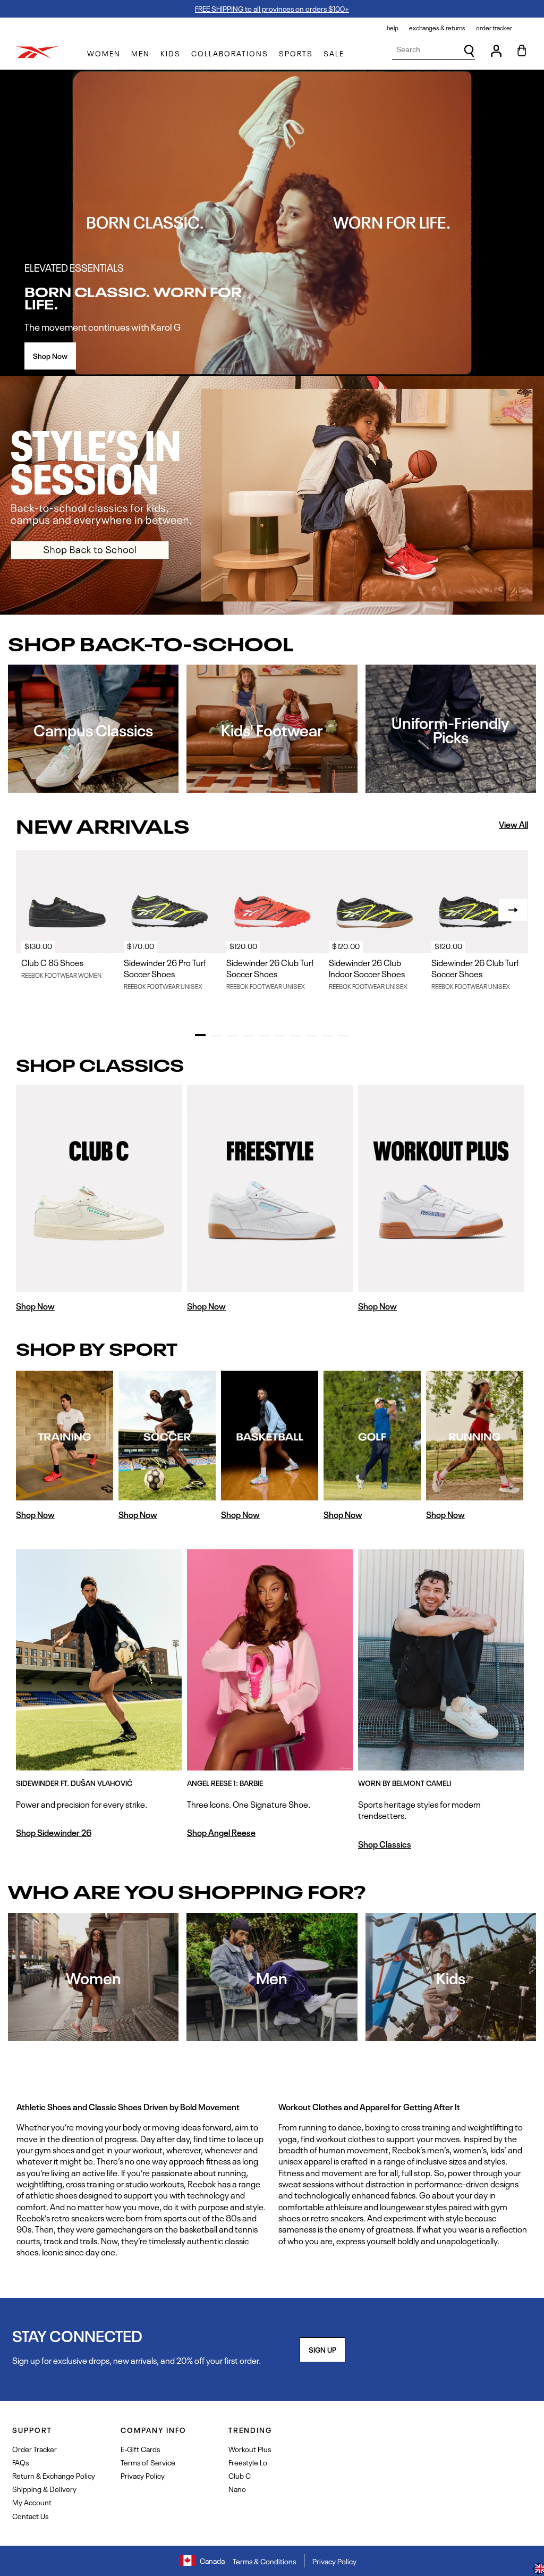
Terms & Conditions (264, 2561)
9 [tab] (328, 1036)
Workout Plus (250, 2449)
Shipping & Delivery (44, 2489)
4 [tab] (248, 1036)
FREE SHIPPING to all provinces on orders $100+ (272, 8)
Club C (240, 2475)
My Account (32, 2502)
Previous (31, 910)
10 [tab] (344, 1036)
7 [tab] (296, 1036)
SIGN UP (322, 2349)
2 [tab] (216, 1036)
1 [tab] (200, 1035)
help (393, 28)
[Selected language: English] (539, 2570)
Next (513, 910)
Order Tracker (35, 2449)
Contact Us (30, 2516)
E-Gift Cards (140, 2449)
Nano (237, 2489)
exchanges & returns (437, 28)
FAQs (20, 2462)
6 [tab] (280, 1036)
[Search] (469, 51)
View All (513, 824)
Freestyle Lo (248, 2462)
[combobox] (433, 50)
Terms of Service (148, 2462)
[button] (104, 53)
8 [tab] (312, 1036)
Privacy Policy (143, 2475)
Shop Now (50, 355)
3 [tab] (232, 1036)
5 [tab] (264, 1036)
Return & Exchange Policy (54, 2475)
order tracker (494, 28)
